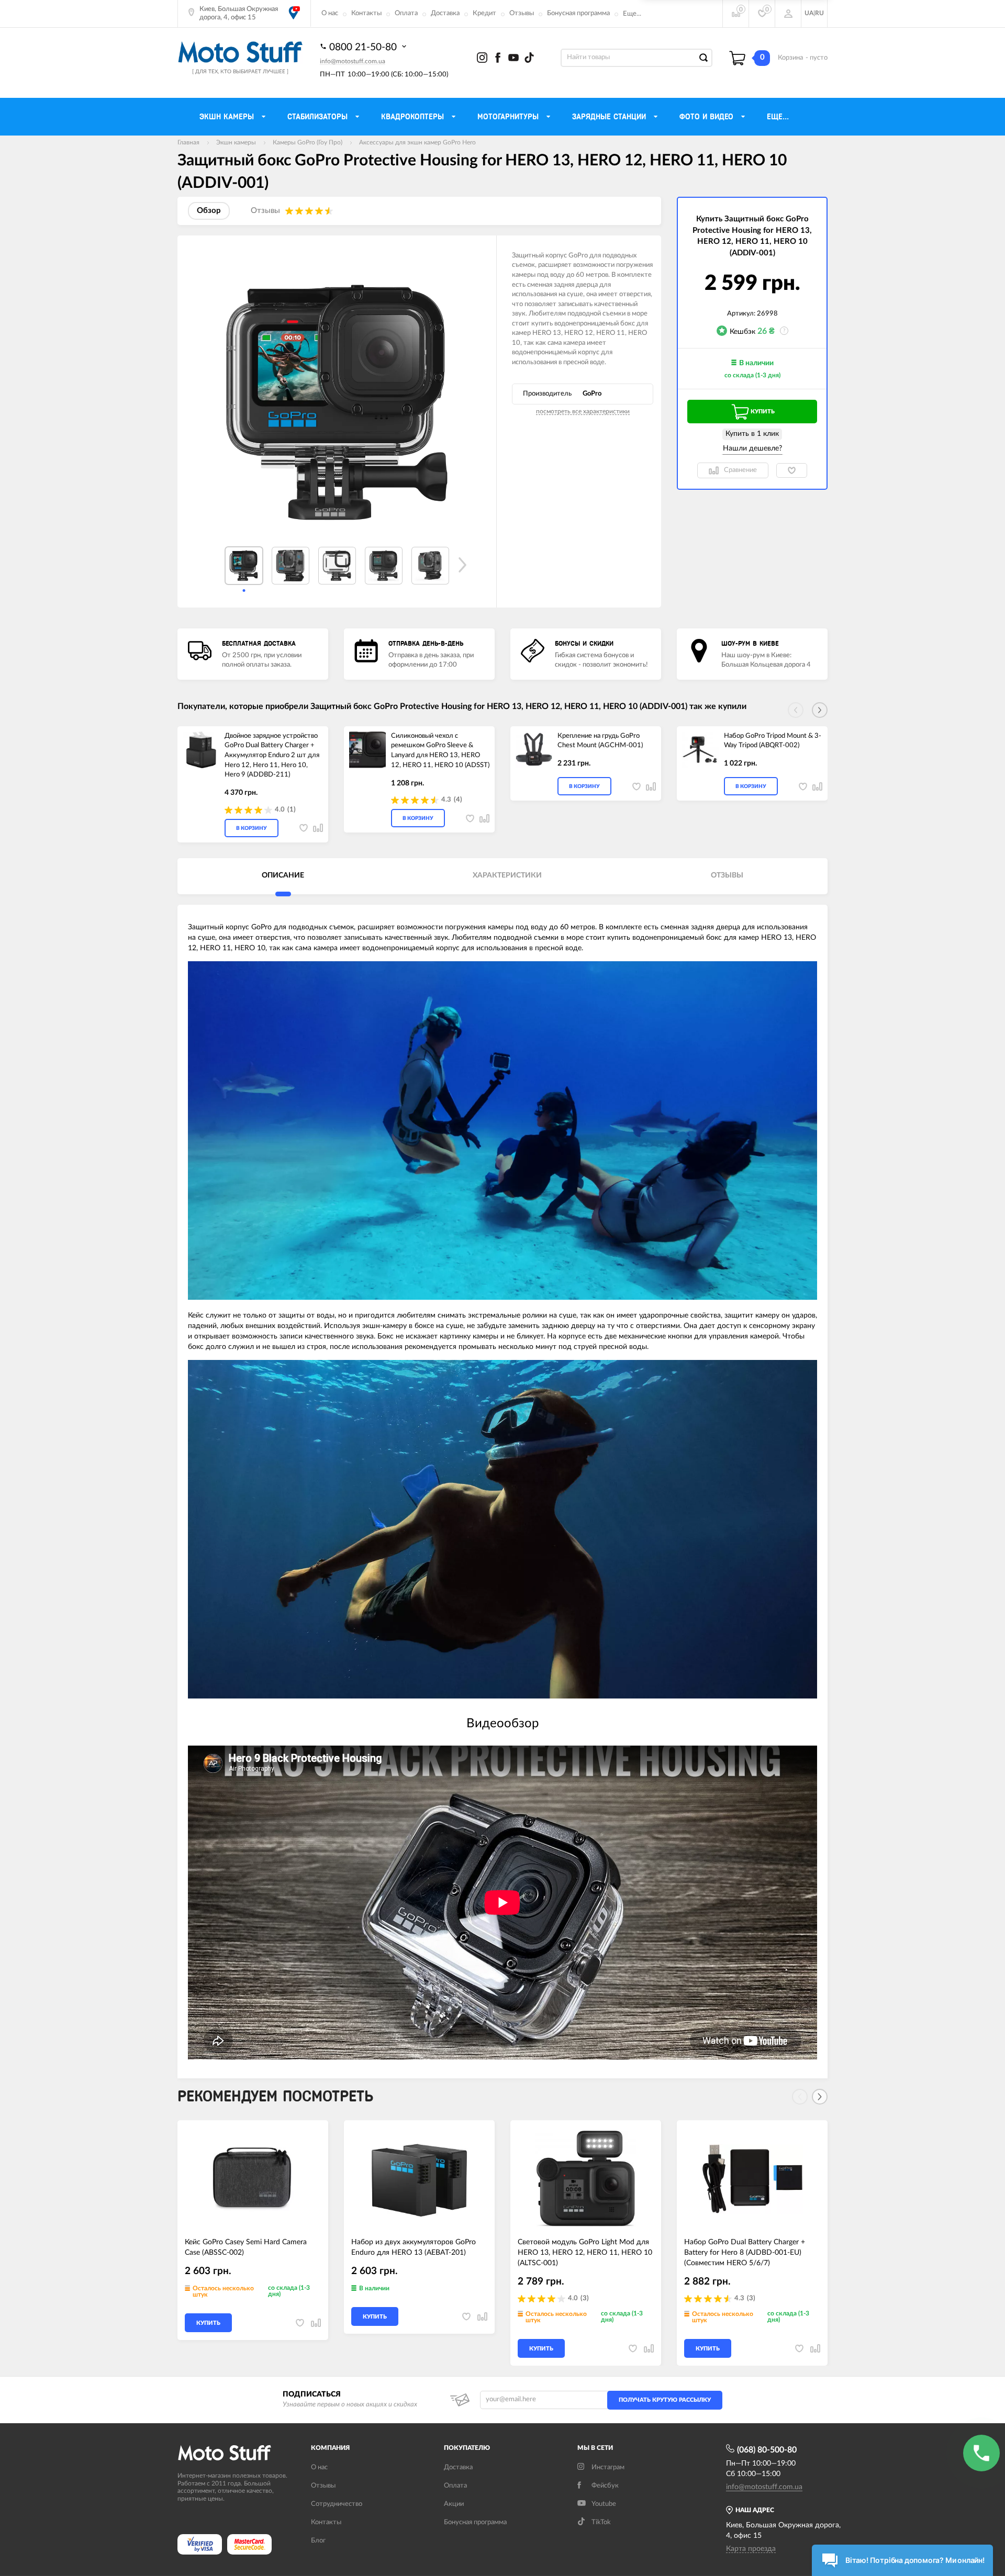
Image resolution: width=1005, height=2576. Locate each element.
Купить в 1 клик (752, 434)
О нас (330, 13)
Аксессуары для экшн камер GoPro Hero (417, 142)
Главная (188, 142)
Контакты (366, 13)
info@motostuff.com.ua (353, 61)
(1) (292, 810)
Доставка (445, 13)
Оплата (406, 13)
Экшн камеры (236, 142)
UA (809, 13)
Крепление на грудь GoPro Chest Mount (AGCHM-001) (600, 741)
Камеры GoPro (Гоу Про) (308, 142)
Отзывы (522, 13)
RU (819, 13)
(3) (585, 2298)
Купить (763, 412)
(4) (458, 800)
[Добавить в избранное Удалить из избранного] (792, 470)
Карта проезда (751, 2549)
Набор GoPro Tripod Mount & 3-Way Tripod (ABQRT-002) (773, 741)
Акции (454, 2504)
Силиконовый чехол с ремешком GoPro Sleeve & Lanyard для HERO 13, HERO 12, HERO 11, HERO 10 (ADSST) (440, 751)
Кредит (484, 13)
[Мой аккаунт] (788, 14)
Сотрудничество (337, 2504)
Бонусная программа (578, 13)
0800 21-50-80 (364, 47)
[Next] (820, 2097)
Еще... (632, 14)
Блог (318, 2541)
